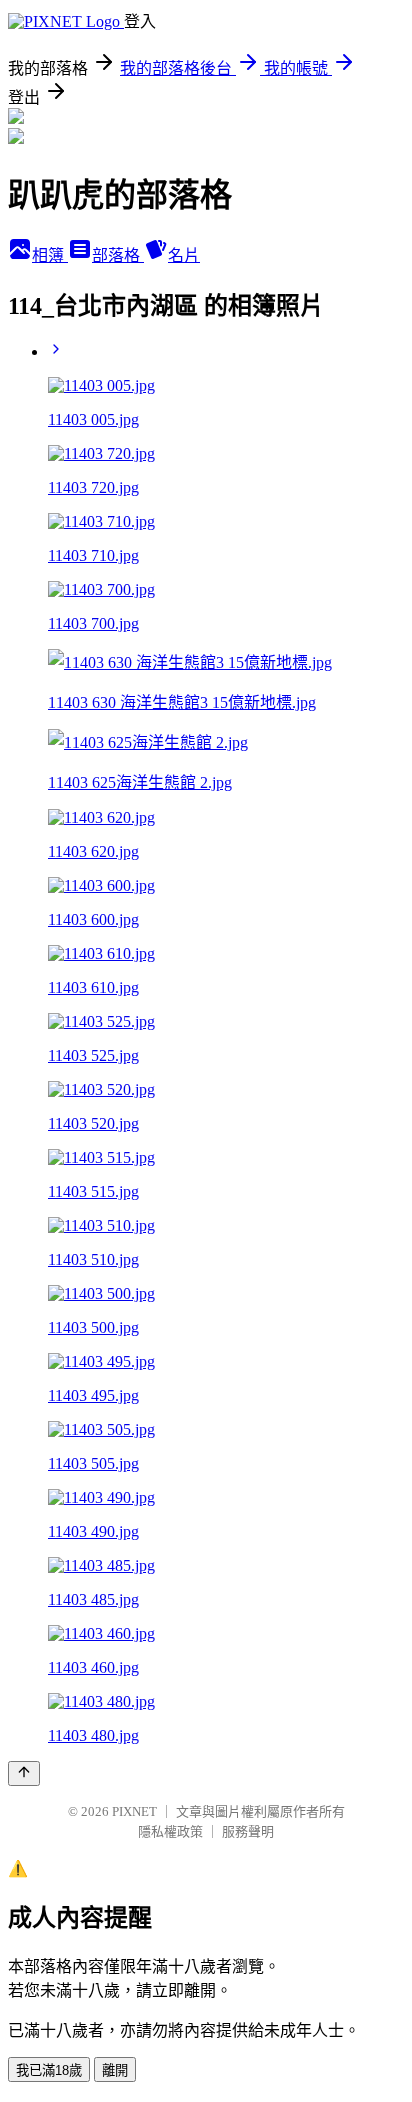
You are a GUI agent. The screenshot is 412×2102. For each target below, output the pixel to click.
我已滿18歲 (49, 2070)
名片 (184, 255)
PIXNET (134, 1811)
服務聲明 (248, 1831)
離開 (115, 2070)
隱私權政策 (170, 1831)
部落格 (118, 255)
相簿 (50, 255)
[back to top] (24, 1773)
